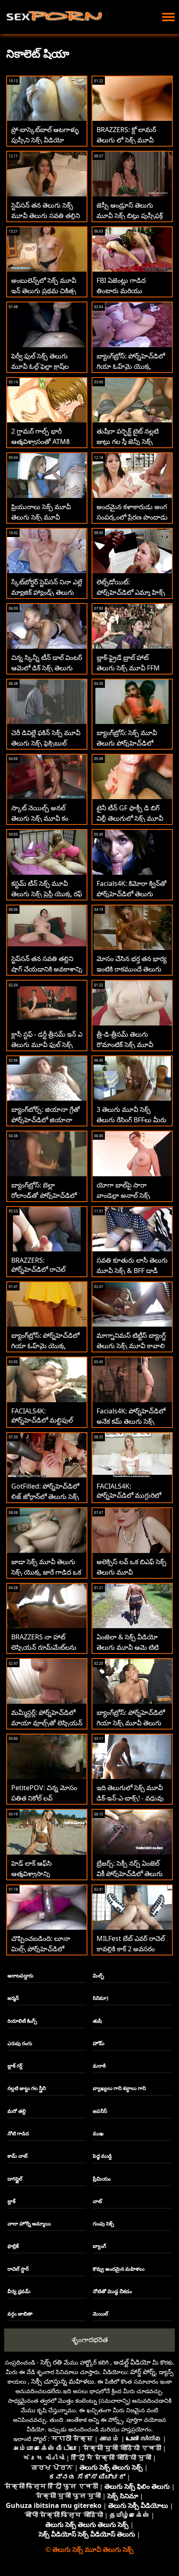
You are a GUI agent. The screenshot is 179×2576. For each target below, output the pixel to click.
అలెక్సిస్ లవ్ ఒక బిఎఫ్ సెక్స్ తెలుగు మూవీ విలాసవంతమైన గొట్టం (132, 1572)
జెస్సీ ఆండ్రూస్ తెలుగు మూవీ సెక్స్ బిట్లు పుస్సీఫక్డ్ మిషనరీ (130, 216)
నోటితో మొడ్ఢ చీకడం (112, 2291)
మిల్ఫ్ (98, 1976)
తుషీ (97, 2021)
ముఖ (98, 2133)
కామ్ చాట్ (17, 2156)
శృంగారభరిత (90, 2339)
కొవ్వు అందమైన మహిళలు (119, 2269)
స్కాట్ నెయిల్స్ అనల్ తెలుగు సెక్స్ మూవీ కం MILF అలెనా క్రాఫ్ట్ (40, 818)
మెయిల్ (101, 2314)
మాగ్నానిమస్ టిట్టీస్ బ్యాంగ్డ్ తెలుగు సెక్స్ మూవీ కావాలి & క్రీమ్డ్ (131, 1346)
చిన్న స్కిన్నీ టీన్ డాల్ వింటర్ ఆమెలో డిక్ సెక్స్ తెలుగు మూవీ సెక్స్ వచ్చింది (47, 668)
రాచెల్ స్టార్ (18, 2269)
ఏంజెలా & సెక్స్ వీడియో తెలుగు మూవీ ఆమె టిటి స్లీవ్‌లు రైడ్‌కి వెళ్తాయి (128, 1647)
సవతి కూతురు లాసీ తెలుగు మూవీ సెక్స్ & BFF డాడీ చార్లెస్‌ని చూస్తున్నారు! (132, 1271)
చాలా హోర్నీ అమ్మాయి (29, 2224)
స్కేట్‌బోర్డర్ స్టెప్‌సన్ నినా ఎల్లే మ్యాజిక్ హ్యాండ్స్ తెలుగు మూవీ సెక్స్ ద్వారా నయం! (47, 592)
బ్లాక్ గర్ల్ (15, 2066)
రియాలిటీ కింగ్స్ (22, 2021)
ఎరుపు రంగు (20, 2043)
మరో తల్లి (17, 2111)
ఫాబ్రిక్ (13, 2246)
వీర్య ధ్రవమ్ (19, 2291)
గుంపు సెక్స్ (103, 2224)
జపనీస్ (100, 2111)
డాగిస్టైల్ (15, 2179)
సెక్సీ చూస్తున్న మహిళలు (63, 2381)
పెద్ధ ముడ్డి (102, 2156)
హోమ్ (99, 2043)
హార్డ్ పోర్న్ (143, 2372)
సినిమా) (101, 1998)
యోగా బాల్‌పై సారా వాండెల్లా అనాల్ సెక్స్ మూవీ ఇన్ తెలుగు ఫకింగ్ (128, 1195)
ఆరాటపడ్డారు (20, 1976)
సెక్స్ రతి (51, 2362)
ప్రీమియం (102, 2179)
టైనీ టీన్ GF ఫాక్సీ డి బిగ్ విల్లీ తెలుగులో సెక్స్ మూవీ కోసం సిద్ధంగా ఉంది (130, 818)
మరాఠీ (99, 2066)
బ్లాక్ (11, 2201)
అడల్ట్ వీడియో (132, 2362)
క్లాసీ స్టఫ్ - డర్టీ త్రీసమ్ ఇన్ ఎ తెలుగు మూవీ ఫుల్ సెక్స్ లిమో (47, 1045)
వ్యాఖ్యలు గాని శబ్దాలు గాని (119, 2088)
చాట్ (97, 2201)
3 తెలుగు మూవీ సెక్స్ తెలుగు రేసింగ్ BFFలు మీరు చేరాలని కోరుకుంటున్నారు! (132, 1120)
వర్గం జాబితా (20, 2314)
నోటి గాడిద (18, 2133)
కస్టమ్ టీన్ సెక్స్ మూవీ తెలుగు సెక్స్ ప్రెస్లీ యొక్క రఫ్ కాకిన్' (47, 894)
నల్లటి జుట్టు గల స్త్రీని (27, 2088)
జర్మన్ (13, 1998)
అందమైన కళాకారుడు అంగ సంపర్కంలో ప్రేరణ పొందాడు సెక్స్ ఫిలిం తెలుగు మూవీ (132, 517)
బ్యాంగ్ (99, 2246)
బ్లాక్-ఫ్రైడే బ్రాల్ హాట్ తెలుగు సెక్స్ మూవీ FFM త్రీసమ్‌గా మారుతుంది (128, 668)
